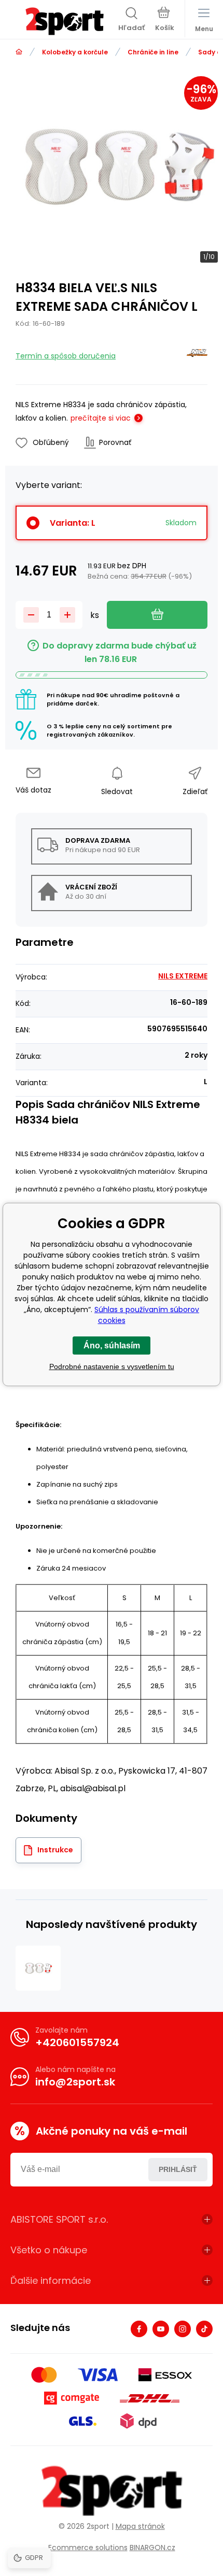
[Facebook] (139, 2329)
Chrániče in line (153, 52)
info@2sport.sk (75, 2082)
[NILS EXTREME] (197, 355)
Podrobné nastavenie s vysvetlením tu (112, 1366)
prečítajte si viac (101, 418)
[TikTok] (204, 2329)
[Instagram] (183, 2329)
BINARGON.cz (152, 2548)
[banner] (64, 21)
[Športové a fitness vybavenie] (19, 52)
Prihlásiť (178, 2169)
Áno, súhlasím (112, 1345)
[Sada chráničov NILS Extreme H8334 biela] (38, 1968)
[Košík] (165, 20)
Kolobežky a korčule (75, 52)
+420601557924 (77, 2042)
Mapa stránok (140, 2526)
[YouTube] (161, 2329)
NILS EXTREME (183, 976)
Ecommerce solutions (88, 2548)
